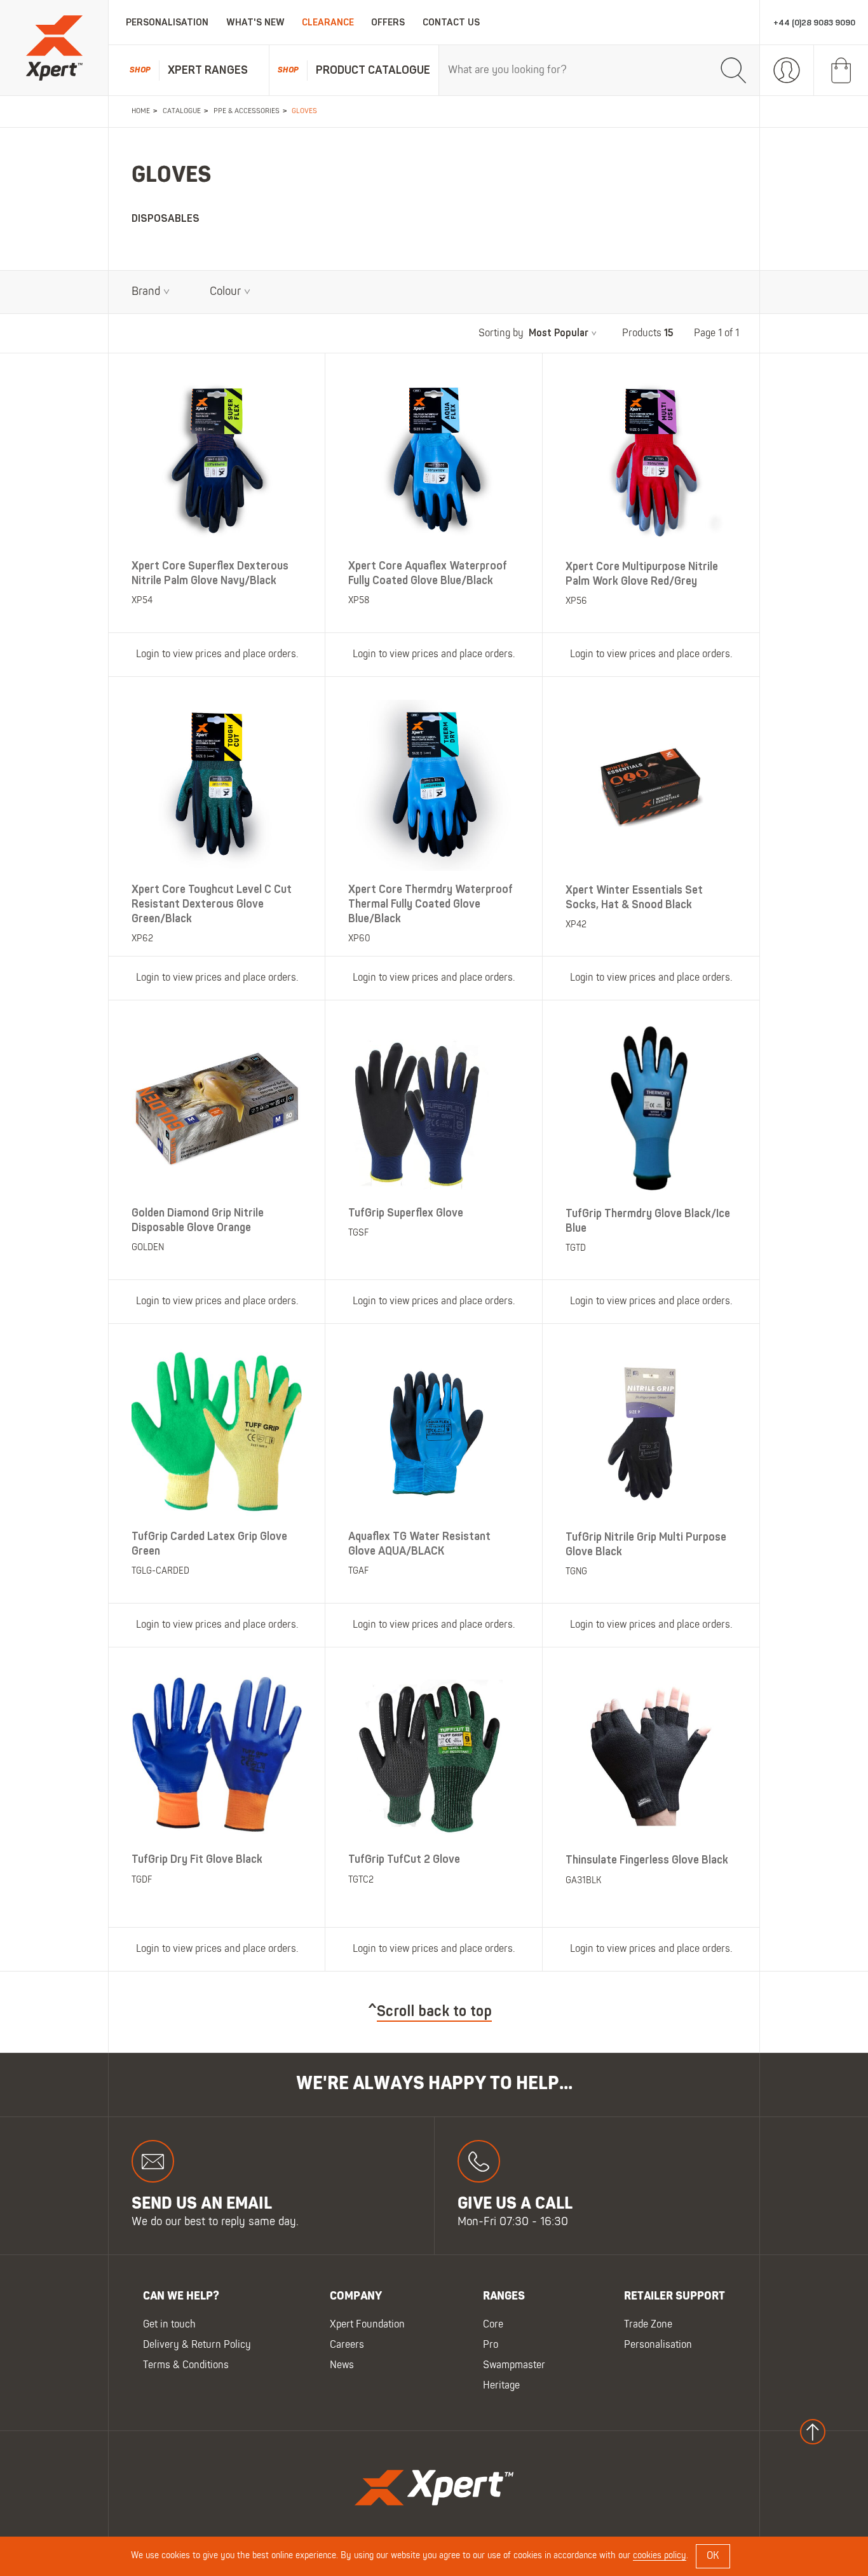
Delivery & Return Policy (197, 2345)
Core (493, 2325)
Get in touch (169, 2325)
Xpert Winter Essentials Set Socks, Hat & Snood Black (634, 897)
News (342, 2366)
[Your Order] (841, 71)
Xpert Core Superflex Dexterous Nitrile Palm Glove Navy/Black (210, 573)
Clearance (328, 23)
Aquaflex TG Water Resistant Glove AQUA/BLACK (419, 1543)
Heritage (501, 2386)
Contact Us (451, 23)
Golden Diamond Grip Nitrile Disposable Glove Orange (198, 1220)
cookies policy (660, 2556)
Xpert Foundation (367, 2325)
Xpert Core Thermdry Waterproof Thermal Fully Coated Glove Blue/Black (431, 904)
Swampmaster (514, 2366)
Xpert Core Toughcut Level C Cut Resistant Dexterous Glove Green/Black (212, 904)
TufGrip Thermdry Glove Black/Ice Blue (648, 1220)
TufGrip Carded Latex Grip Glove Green (209, 1543)
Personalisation (167, 23)
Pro (491, 2345)
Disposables (166, 219)
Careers (347, 2345)
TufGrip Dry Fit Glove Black (197, 1859)
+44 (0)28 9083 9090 (814, 23)
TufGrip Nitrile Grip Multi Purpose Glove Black (646, 1544)
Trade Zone (648, 2325)
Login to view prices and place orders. (217, 655)
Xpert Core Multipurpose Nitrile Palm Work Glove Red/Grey (642, 574)
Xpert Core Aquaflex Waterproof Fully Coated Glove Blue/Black (428, 573)
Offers (388, 23)
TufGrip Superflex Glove (406, 1212)
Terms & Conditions (186, 2366)
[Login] (787, 71)
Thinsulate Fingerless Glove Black (647, 1860)
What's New (255, 23)
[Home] (54, 48)
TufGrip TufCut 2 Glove (404, 1859)
